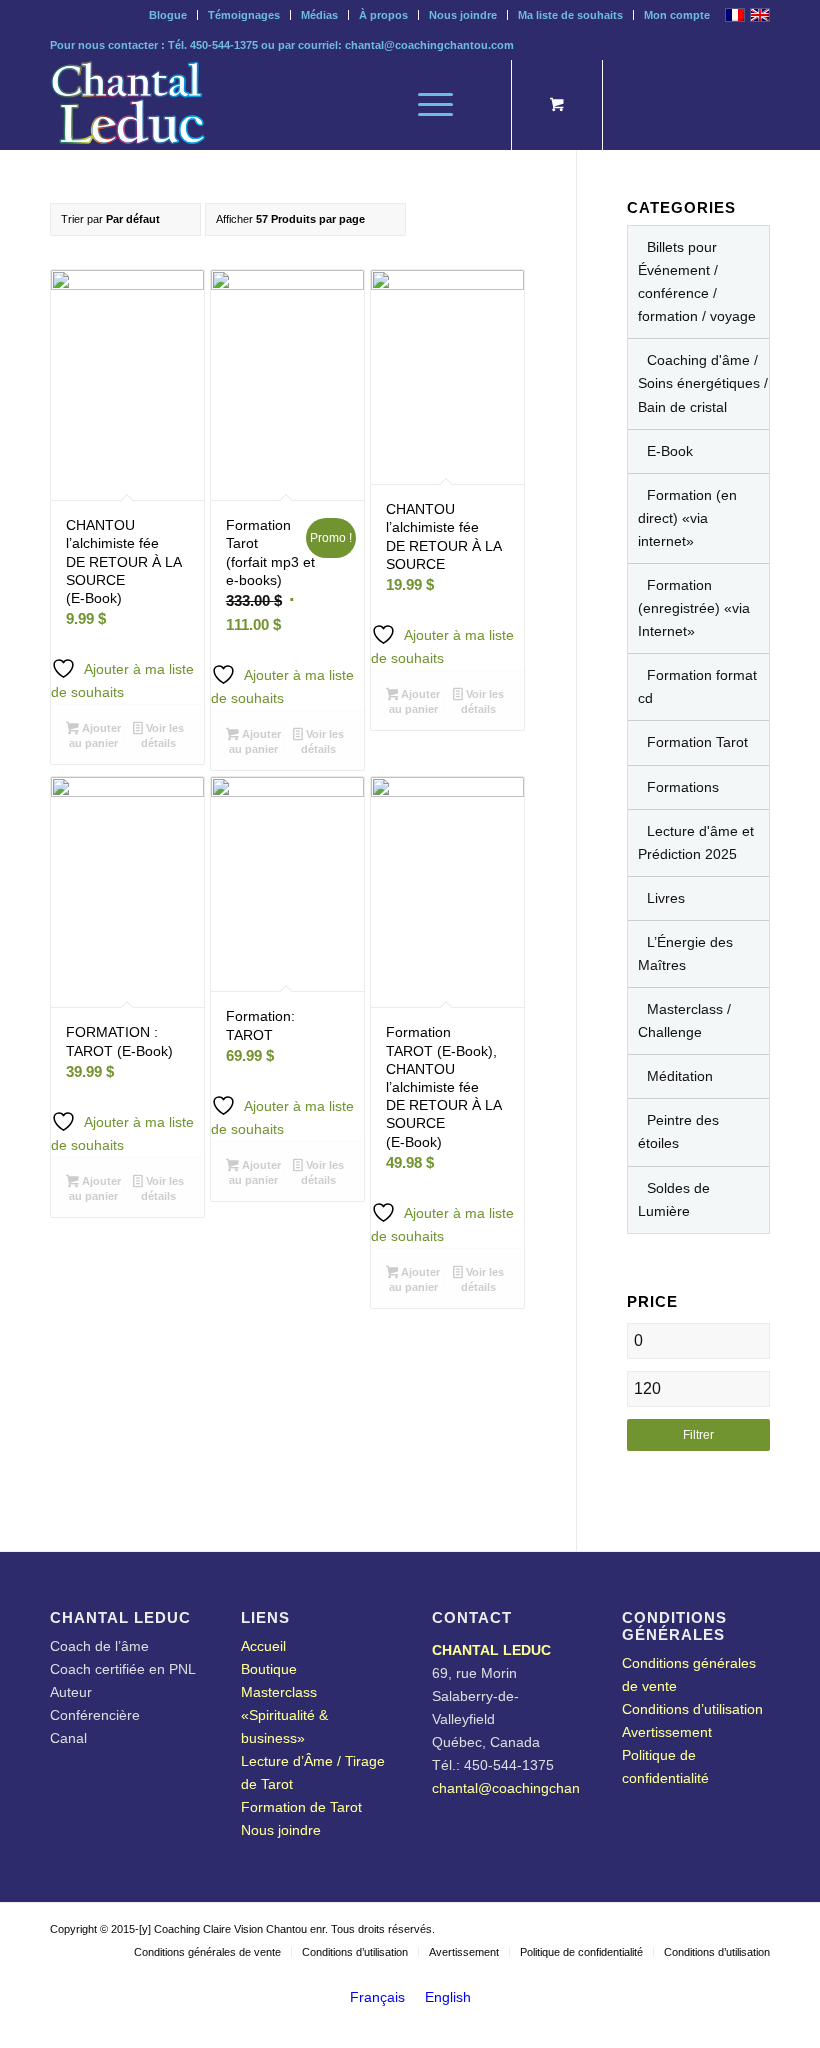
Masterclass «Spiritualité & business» (284, 1715)
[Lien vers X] (635, 105)
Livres (666, 898)
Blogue (168, 15)
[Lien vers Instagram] (695, 105)
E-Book (670, 451)
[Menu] (425, 105)
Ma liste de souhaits (570, 15)
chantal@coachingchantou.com (429, 45)
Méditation (680, 1076)
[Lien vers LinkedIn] (665, 105)
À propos (383, 15)
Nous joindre (463, 15)
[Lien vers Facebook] (755, 105)
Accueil (263, 1646)
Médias (319, 15)
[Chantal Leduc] (128, 105)
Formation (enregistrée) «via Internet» (694, 608)
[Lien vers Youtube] (725, 105)
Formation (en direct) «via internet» (687, 518)
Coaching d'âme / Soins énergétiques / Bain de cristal (703, 383)
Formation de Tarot (301, 1807)
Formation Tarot (697, 742)
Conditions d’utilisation (692, 1709)
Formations (683, 787)
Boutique (269, 1669)
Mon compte (677, 15)
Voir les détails (162, 735)
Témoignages (244, 15)
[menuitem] (168, 15)
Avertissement (667, 1732)
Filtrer (698, 1435)
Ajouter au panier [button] (95, 735)
